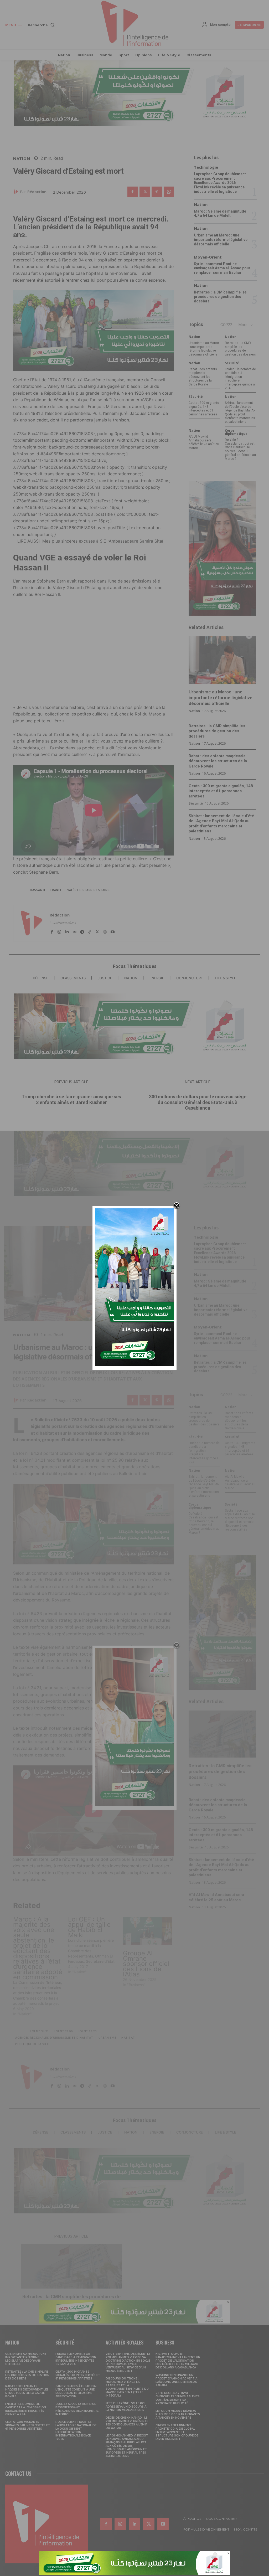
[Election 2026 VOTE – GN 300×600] (134, 1365)
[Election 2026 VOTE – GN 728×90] (134, 2573)
